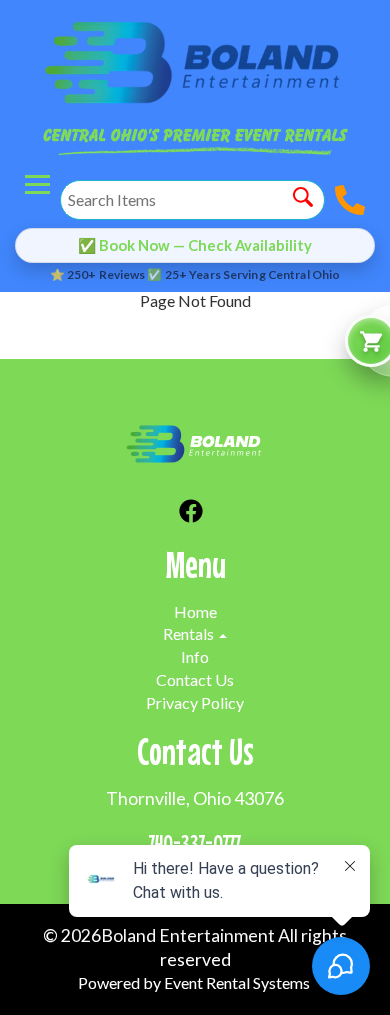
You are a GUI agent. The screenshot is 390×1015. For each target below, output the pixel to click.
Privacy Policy (195, 702)
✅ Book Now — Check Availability (195, 245)
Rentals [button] (190, 633)
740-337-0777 (195, 842)
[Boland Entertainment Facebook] (191, 514)
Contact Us (195, 679)
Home (195, 611)
